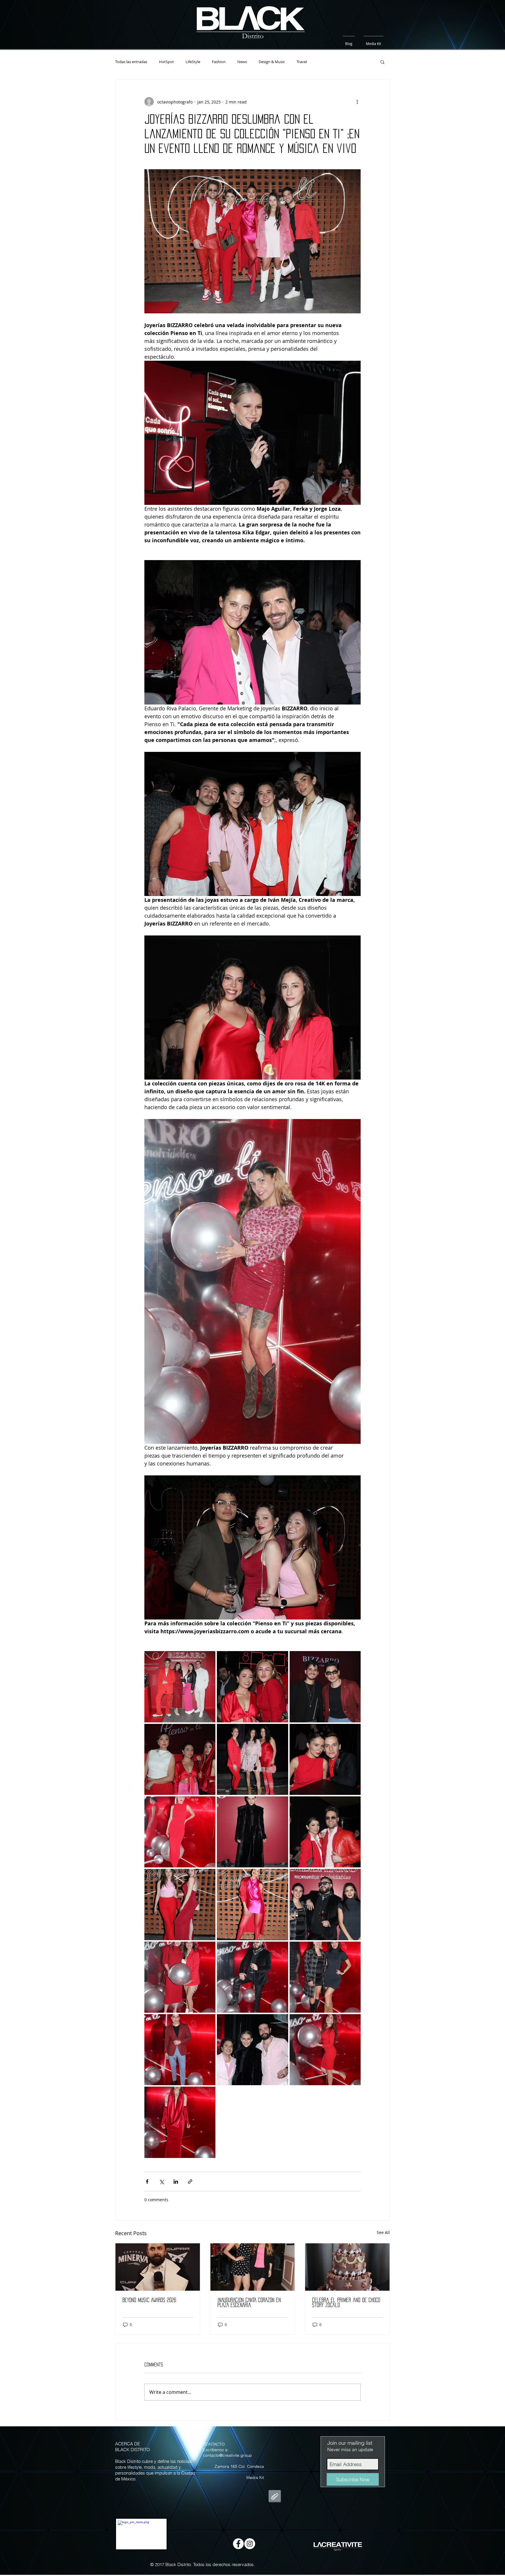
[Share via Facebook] (147, 2182)
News (242, 62)
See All (383, 2232)
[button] (382, 62)
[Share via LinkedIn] (176, 2182)
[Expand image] (180, 1687)
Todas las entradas (131, 62)
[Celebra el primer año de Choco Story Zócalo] (347, 2267)
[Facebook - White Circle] (238, 2544)
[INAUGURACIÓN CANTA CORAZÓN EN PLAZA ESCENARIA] (253, 2267)
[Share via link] (190, 2182)
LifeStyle (193, 62)
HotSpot (166, 62)
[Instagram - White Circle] (250, 2544)
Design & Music (272, 62)
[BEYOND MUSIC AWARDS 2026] (158, 2267)
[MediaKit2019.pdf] (275, 2497)
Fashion (219, 62)
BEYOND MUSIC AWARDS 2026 (149, 2300)
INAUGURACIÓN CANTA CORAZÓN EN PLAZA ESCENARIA (249, 2303)
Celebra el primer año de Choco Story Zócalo (346, 2303)
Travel (302, 62)
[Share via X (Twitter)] (161, 2182)
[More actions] (357, 102)
